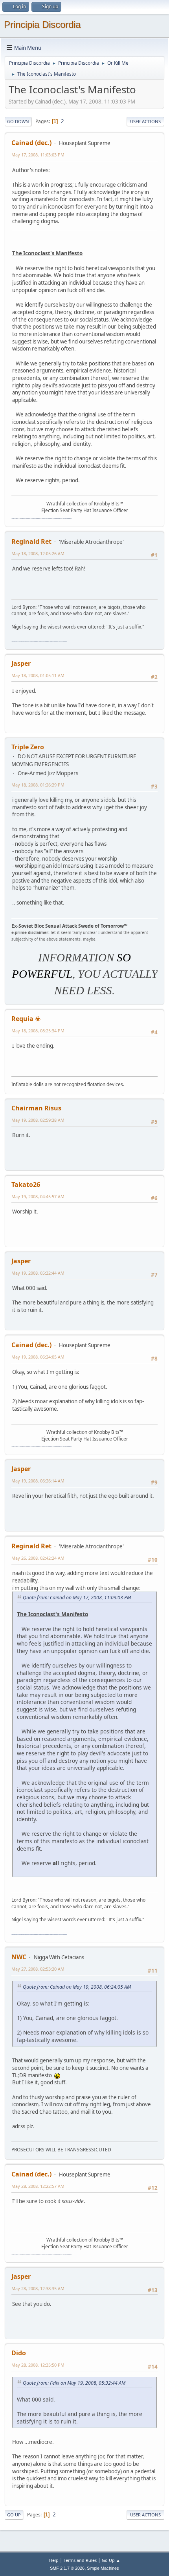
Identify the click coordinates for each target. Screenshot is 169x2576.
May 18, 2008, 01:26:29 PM (38, 785)
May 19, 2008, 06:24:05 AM (38, 1357)
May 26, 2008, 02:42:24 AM (38, 1558)
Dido (19, 2353)
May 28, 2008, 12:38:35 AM (38, 2288)
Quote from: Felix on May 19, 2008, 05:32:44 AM (74, 2383)
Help (54, 2560)
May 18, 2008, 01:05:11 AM (38, 675)
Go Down (18, 121)
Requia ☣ (26, 1019)
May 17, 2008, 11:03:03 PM (38, 155)
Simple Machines (103, 2568)
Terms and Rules (80, 2560)
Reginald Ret (31, 541)
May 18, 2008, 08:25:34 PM (38, 1031)
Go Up (14, 2515)
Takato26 (26, 1184)
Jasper (21, 663)
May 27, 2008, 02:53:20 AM (38, 1969)
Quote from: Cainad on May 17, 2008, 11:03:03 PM (77, 1598)
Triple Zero (28, 747)
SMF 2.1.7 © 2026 (67, 2568)
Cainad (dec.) (31, 143)
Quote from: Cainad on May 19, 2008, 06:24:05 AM (77, 1987)
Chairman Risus (36, 1108)
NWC (19, 1957)
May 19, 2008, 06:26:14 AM (38, 1481)
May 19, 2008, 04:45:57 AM (38, 1196)
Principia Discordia (42, 25)
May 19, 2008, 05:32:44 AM (38, 1273)
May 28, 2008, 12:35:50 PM (38, 2365)
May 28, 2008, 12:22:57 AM (38, 2186)
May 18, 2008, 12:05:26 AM (38, 553)
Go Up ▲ (111, 2560)
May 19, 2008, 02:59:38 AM (38, 1120)
